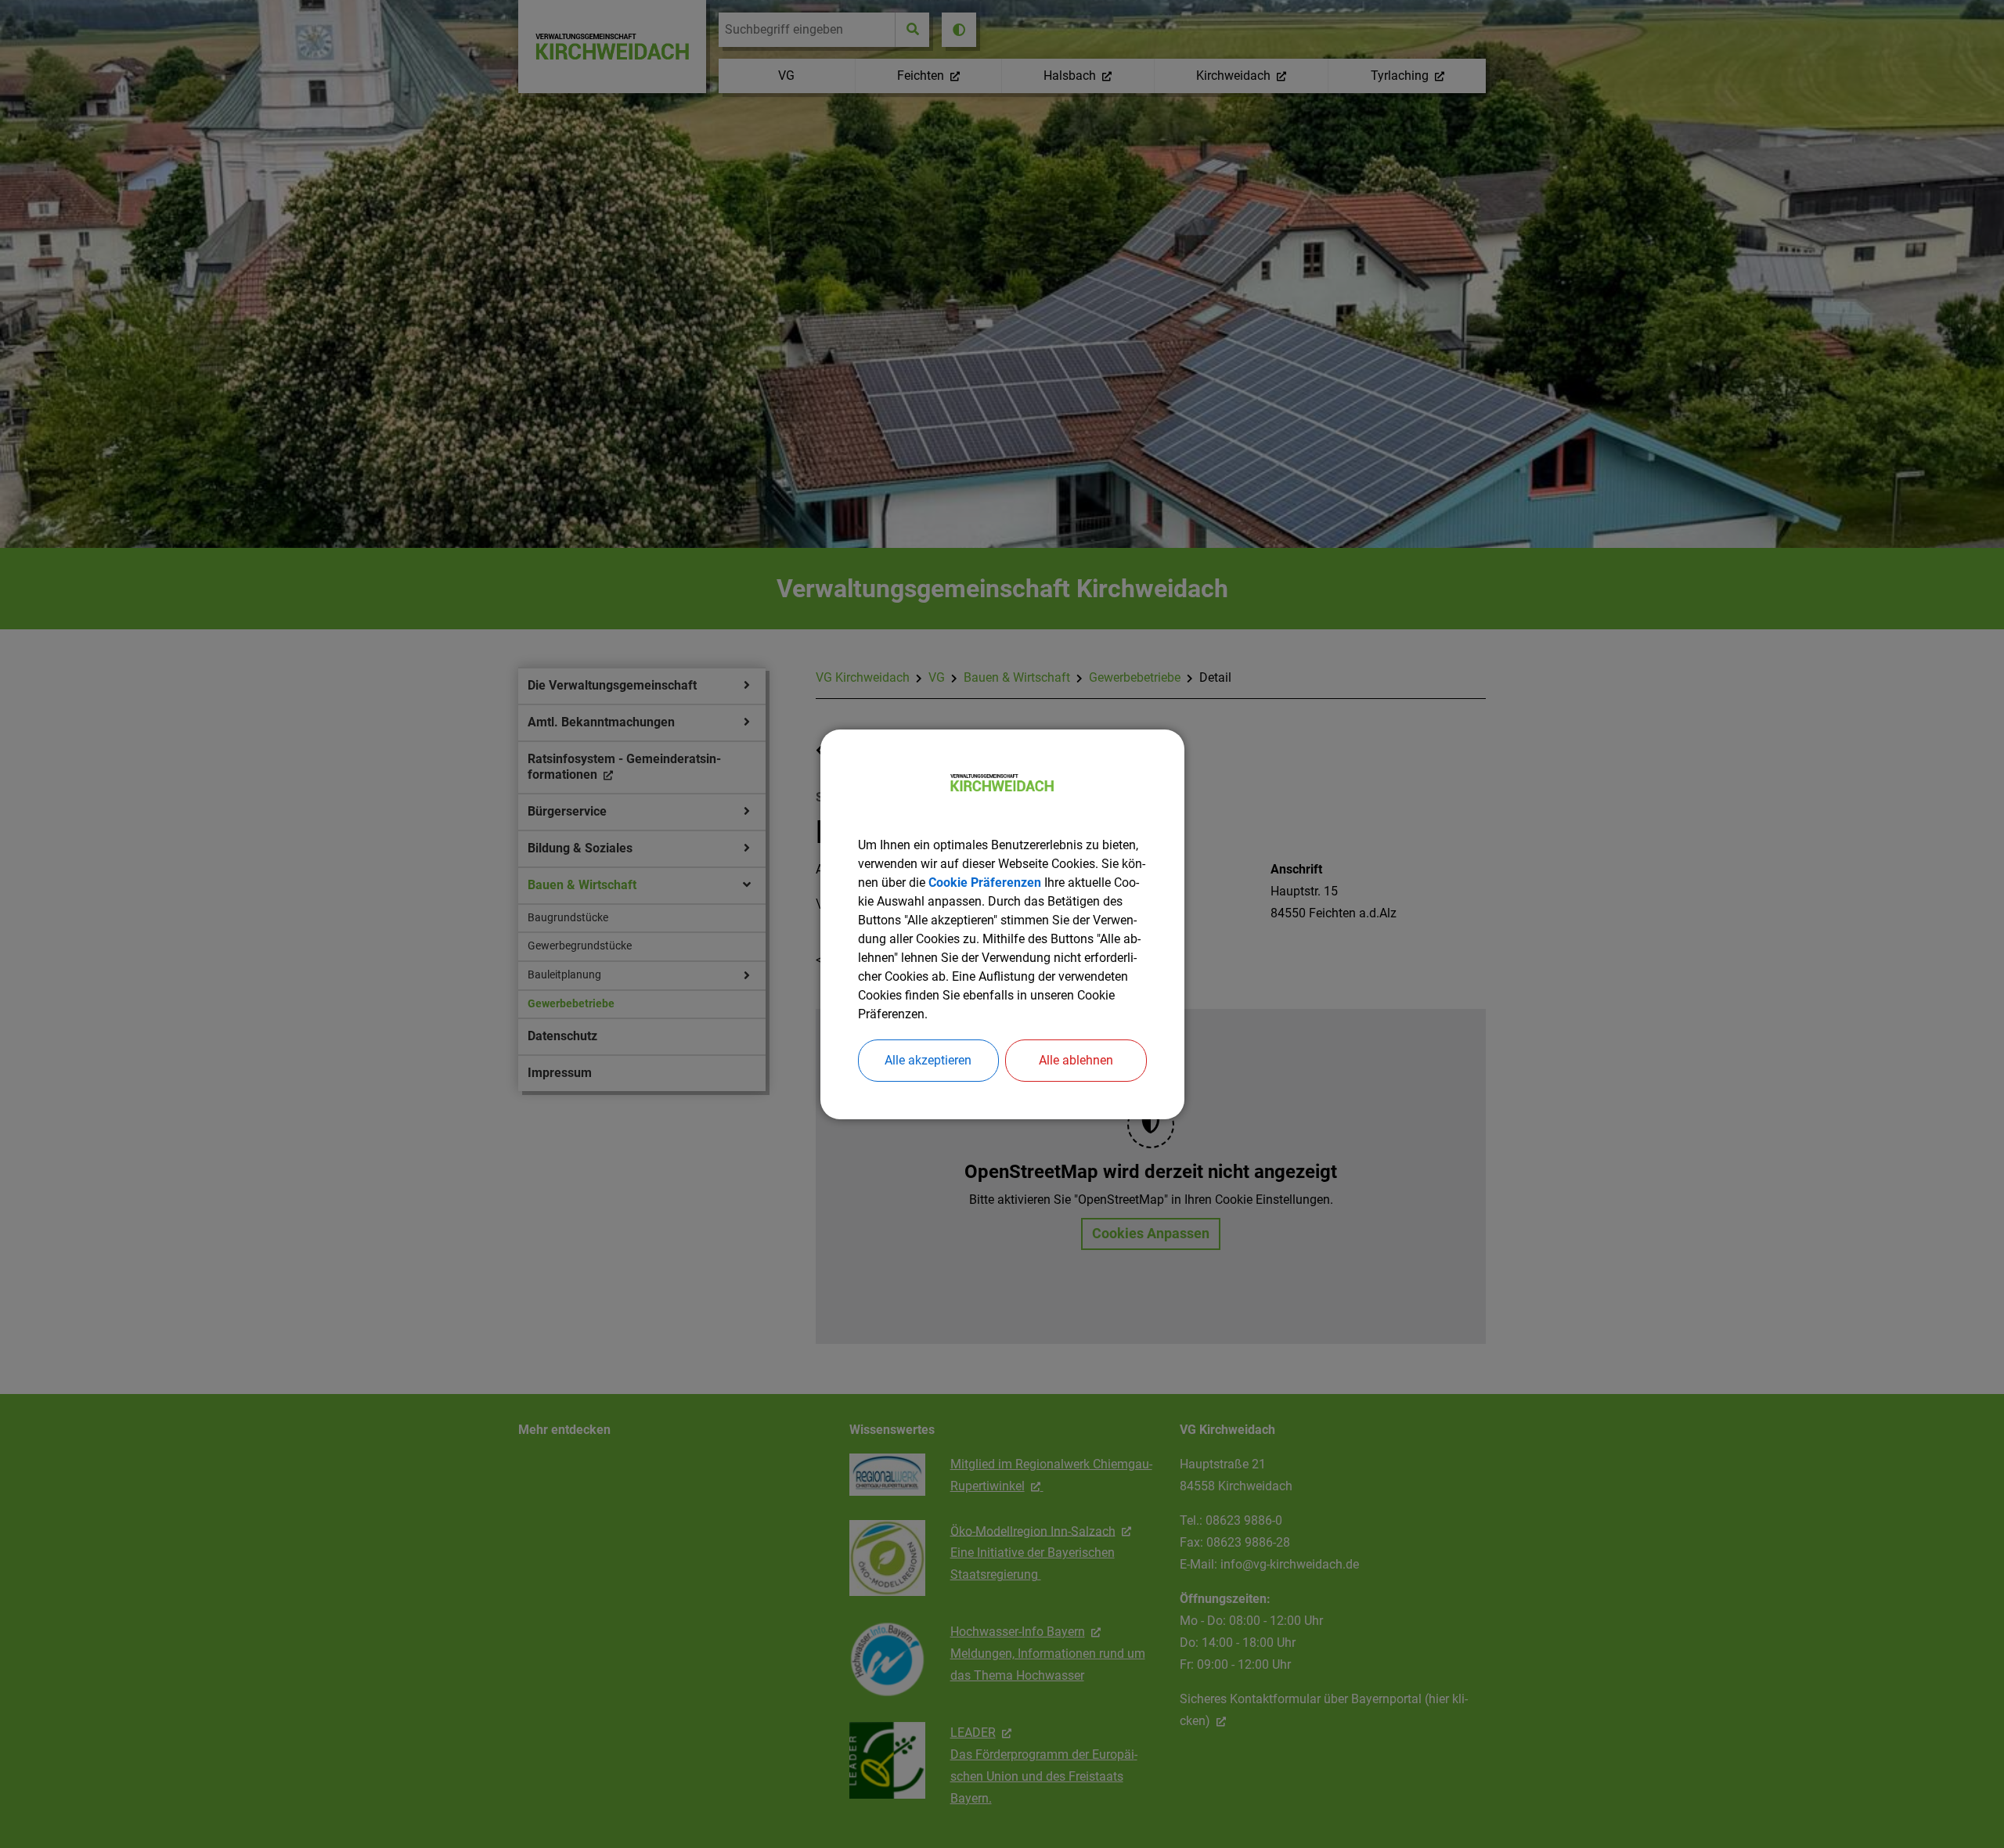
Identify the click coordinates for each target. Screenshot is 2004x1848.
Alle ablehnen (1076, 1060)
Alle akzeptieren (928, 1060)
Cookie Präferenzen (985, 883)
